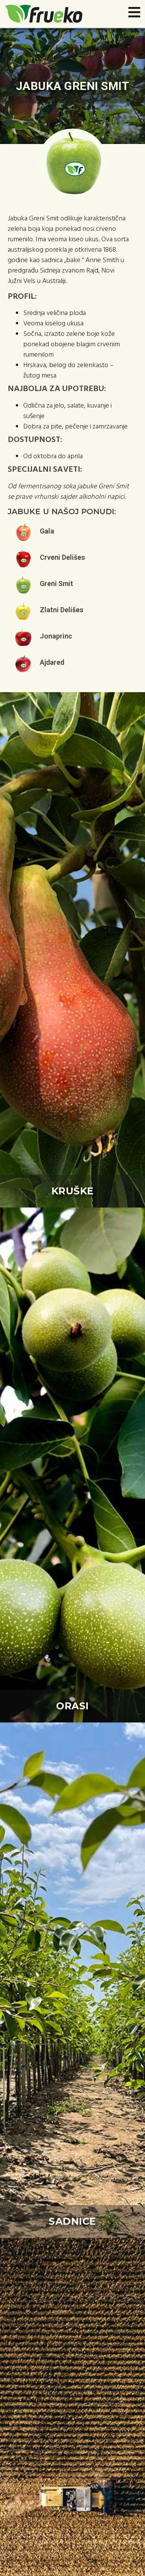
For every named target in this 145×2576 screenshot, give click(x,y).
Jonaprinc (56, 636)
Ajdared (52, 662)
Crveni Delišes (62, 557)
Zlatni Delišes (62, 610)
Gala (47, 531)
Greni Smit (56, 583)
